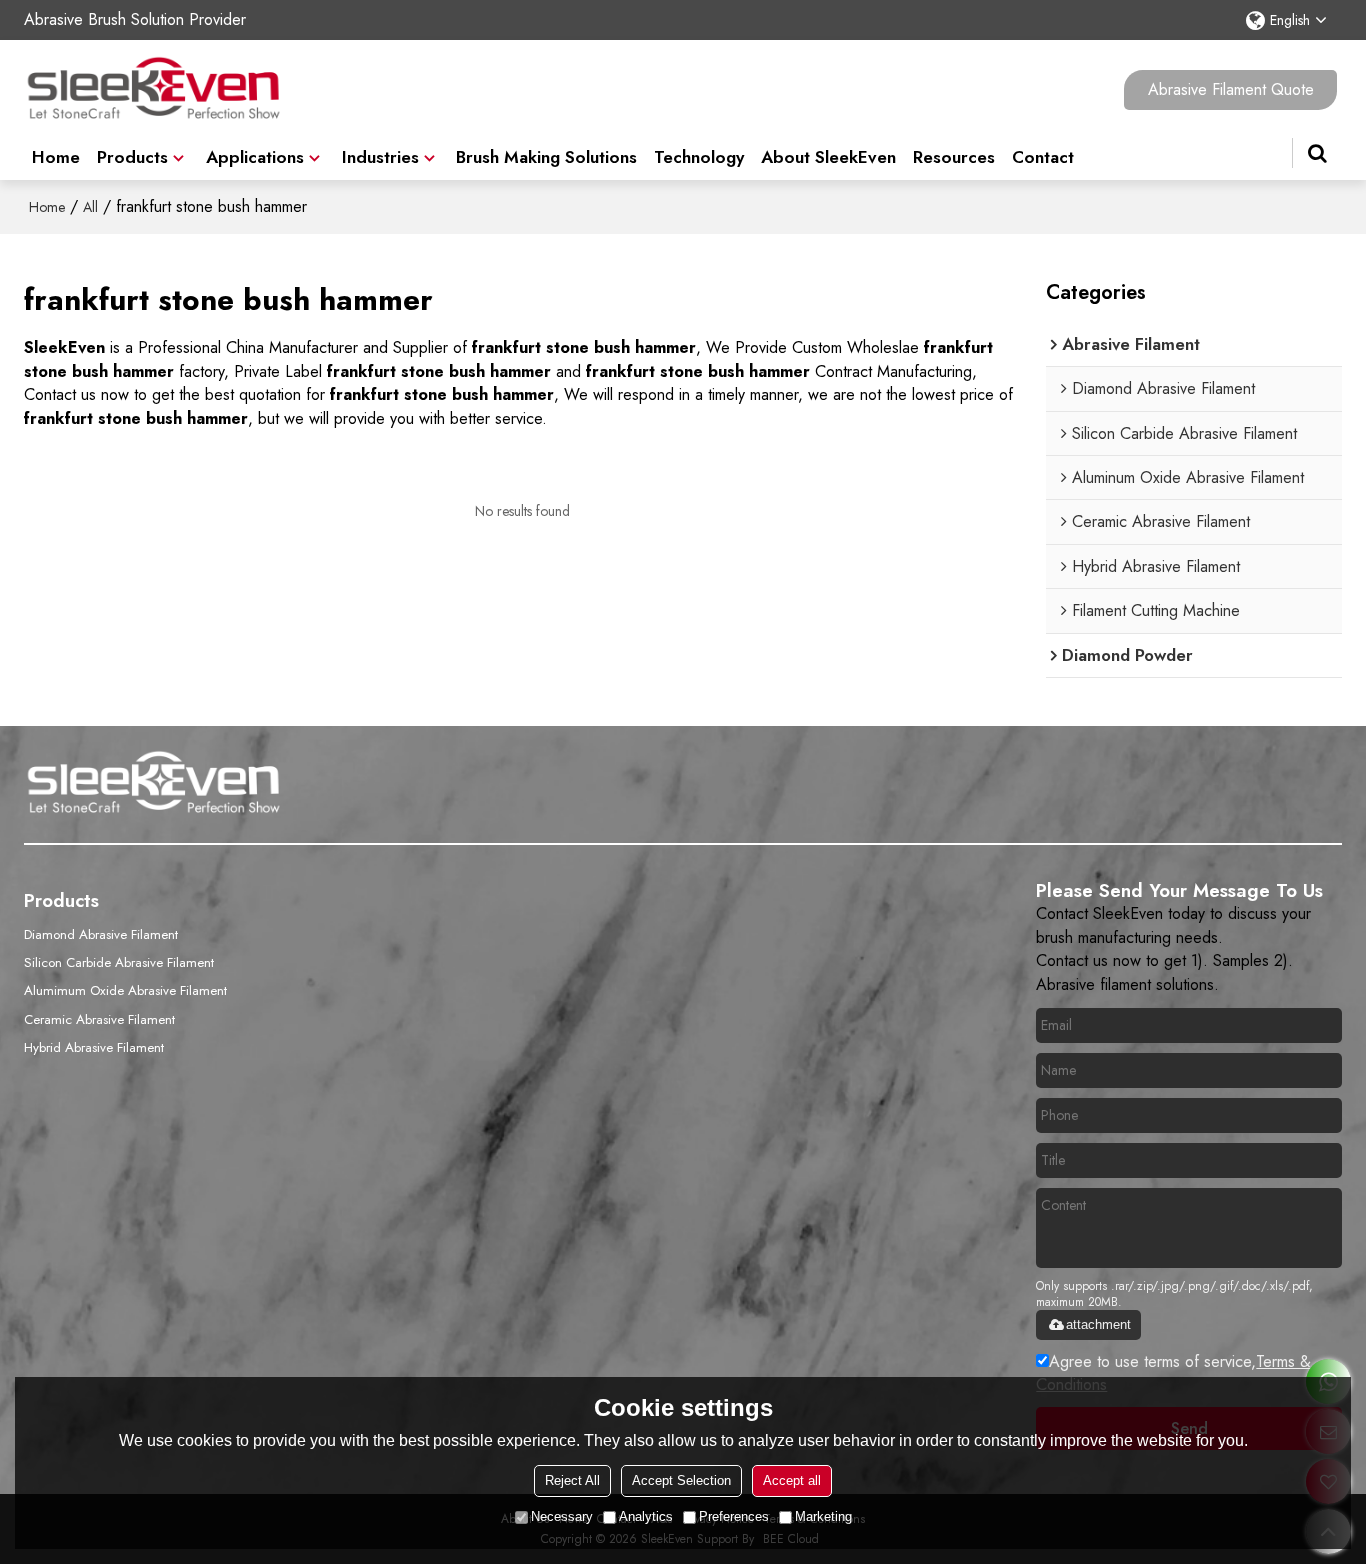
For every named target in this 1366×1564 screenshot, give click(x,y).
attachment (1098, 1324)
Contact (1043, 157)
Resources (954, 157)
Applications (255, 157)
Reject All (572, 1480)
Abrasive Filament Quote (1231, 89)
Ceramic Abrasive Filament (99, 1019)
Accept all (792, 1480)
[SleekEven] (154, 90)
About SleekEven (828, 157)
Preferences (734, 1516)
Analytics (646, 1516)
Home (56, 157)
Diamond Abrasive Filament (101, 934)
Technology (699, 157)
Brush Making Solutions (546, 157)
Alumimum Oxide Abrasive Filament (125, 990)
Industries (380, 157)
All (90, 207)
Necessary (562, 1516)
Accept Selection (681, 1480)
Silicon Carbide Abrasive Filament (119, 962)
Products (132, 157)
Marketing (823, 1516)
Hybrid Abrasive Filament (94, 1047)
